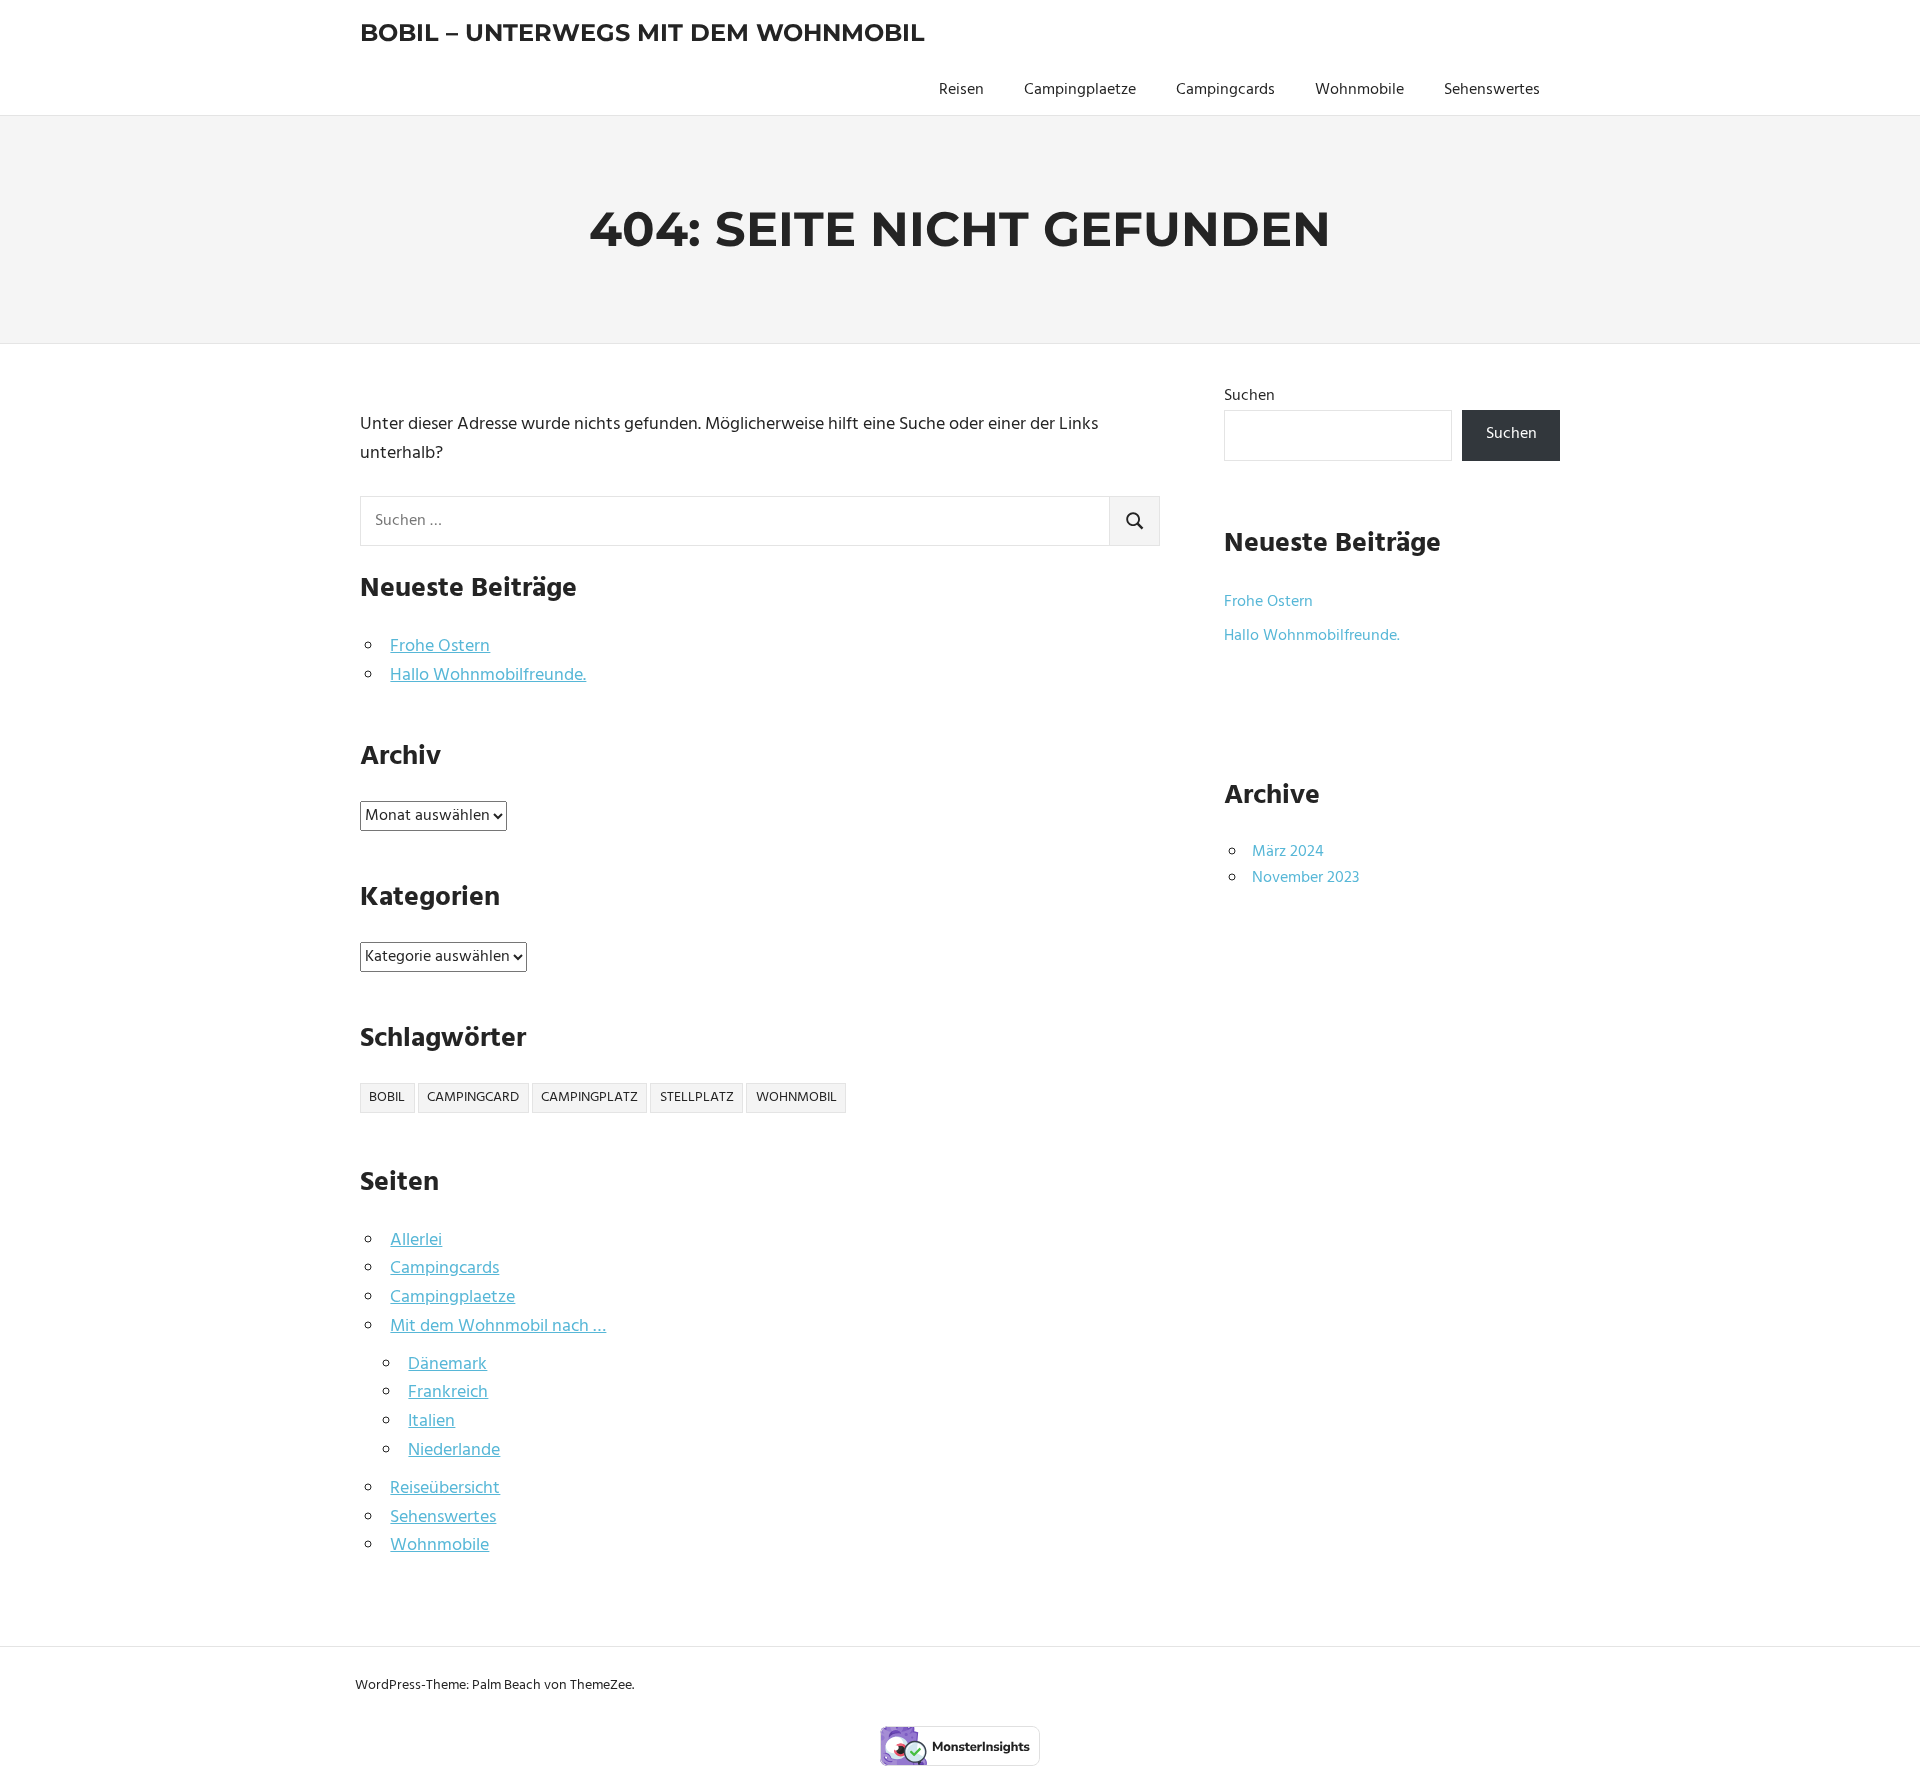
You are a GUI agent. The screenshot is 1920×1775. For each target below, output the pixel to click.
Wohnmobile (1359, 90)
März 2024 (1288, 852)
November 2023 (1305, 878)
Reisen (961, 90)
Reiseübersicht (445, 1488)
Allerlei (416, 1240)
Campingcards (1225, 90)
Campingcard (473, 1097)
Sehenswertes (1492, 90)
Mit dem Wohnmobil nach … (498, 1326)
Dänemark (447, 1364)
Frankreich (448, 1392)
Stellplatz (697, 1097)
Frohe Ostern (440, 646)
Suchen (1249, 396)
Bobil (387, 1097)
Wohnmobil (796, 1097)
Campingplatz (589, 1097)
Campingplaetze (1080, 90)
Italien (431, 1421)
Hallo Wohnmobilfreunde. (488, 675)
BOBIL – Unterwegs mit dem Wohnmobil (642, 32)
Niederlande (454, 1450)
